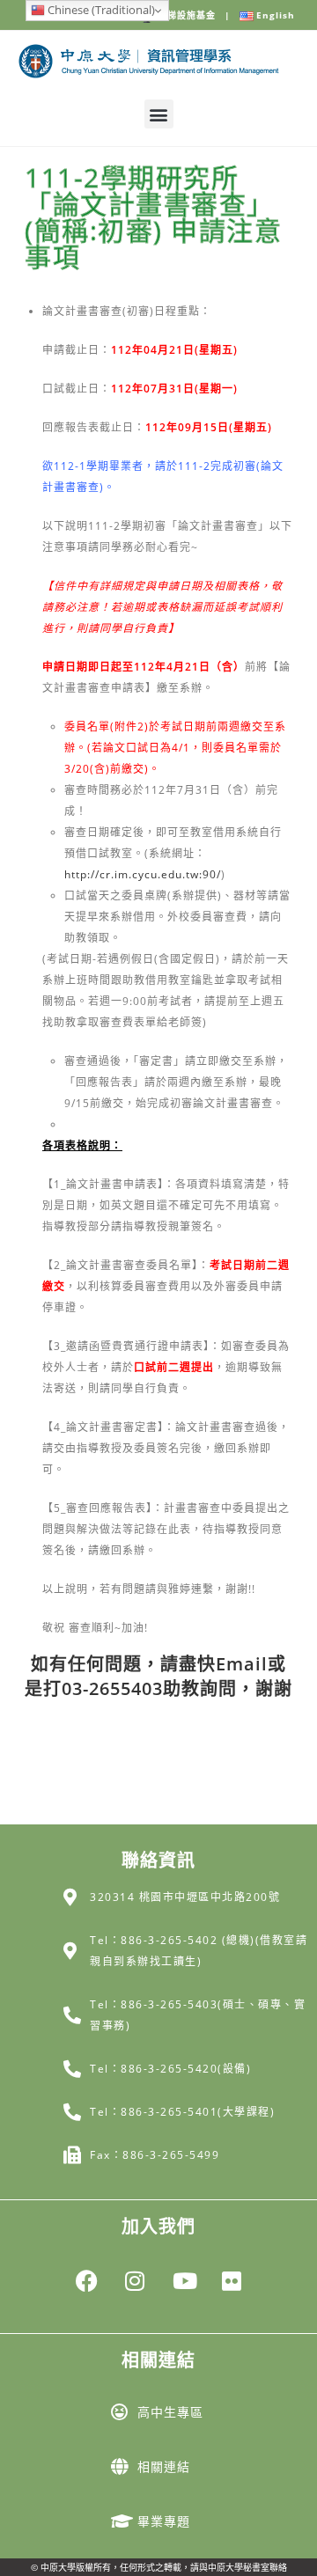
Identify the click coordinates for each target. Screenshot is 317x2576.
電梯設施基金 (194, 15)
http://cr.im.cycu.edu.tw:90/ (143, 874)
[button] (159, 114)
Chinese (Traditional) (100, 10)
